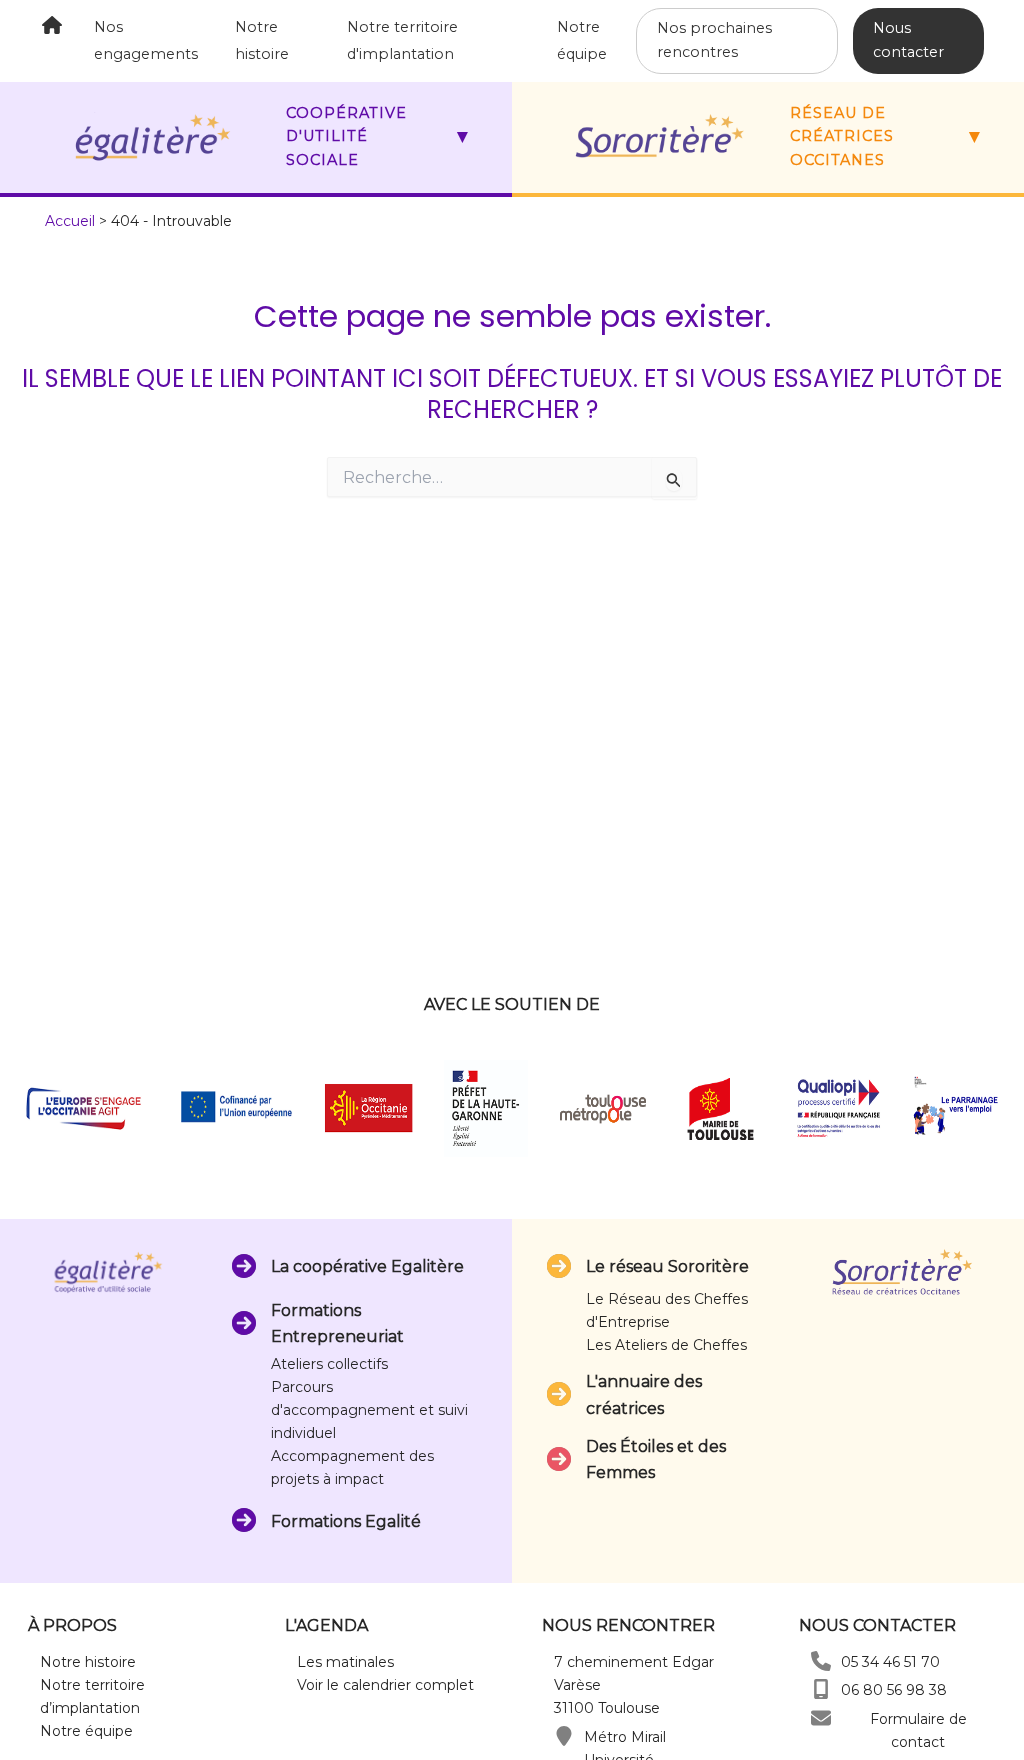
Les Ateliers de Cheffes (666, 1345)
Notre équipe (86, 1731)
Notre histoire (88, 1662)
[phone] (821, 1661)
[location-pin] (564, 1736)
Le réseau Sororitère (667, 1266)
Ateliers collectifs (329, 1364)
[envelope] (821, 1718)
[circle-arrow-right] (244, 1266)
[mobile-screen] (821, 1689)
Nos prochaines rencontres (714, 40)
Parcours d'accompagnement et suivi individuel (369, 1410)
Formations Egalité (346, 1521)
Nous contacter (908, 40)
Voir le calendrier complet (385, 1685)
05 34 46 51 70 (890, 1662)
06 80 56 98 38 (894, 1690)
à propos (72, 1625)
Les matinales (345, 1662)
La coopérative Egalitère (367, 1266)
